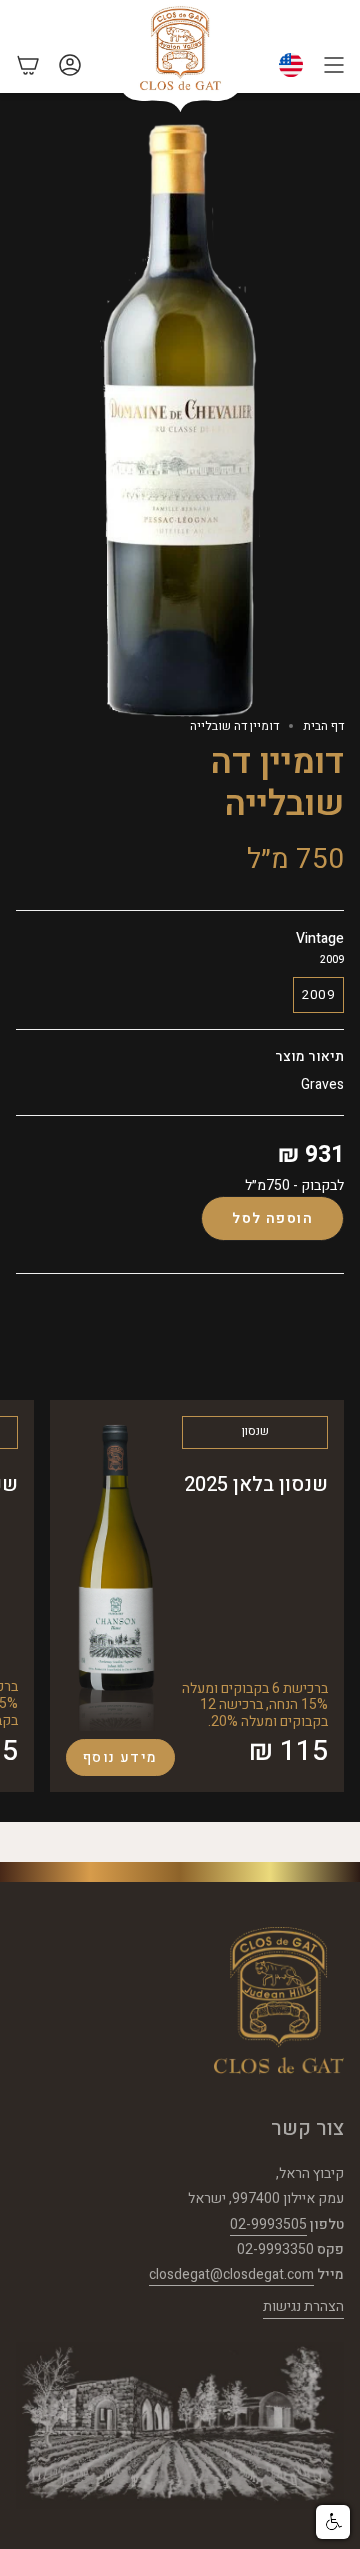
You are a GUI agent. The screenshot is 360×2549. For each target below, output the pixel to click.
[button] (333, 2522)
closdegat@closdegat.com (231, 2274)
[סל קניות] (28, 65)
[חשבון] (70, 65)
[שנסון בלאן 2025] (116, 1573)
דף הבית (323, 726)
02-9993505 (268, 2224)
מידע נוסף (120, 1757)
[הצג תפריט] (334, 65)
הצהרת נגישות (303, 2306)
